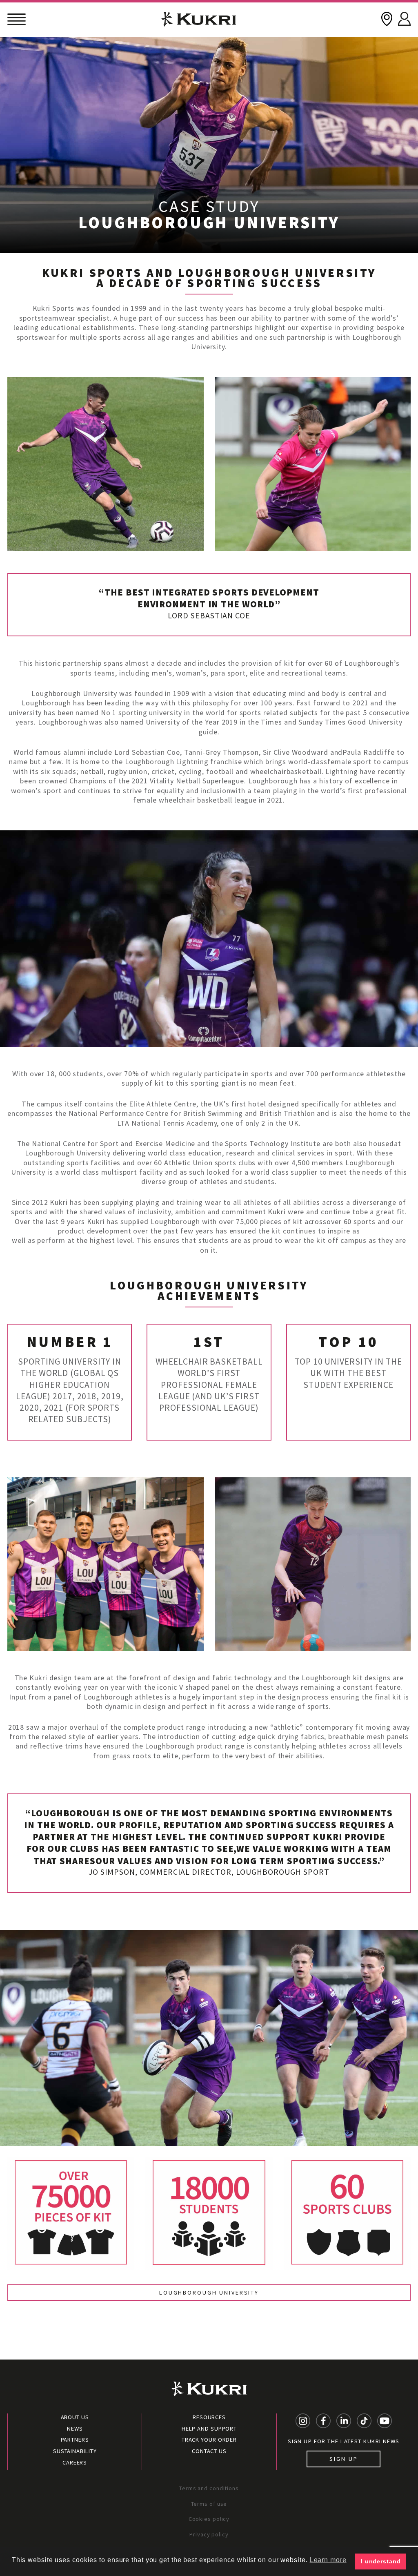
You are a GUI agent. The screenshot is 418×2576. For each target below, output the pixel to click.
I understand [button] (381, 2561)
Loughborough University (209, 2293)
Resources (209, 2417)
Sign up (344, 2459)
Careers (75, 2462)
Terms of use (209, 2504)
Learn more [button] (328, 2560)
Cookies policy (209, 2519)
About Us (75, 2417)
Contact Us (209, 2451)
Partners (75, 2440)
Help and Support (209, 2429)
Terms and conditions (209, 2488)
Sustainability (75, 2451)
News (75, 2429)
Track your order (209, 2440)
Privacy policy (209, 2534)
